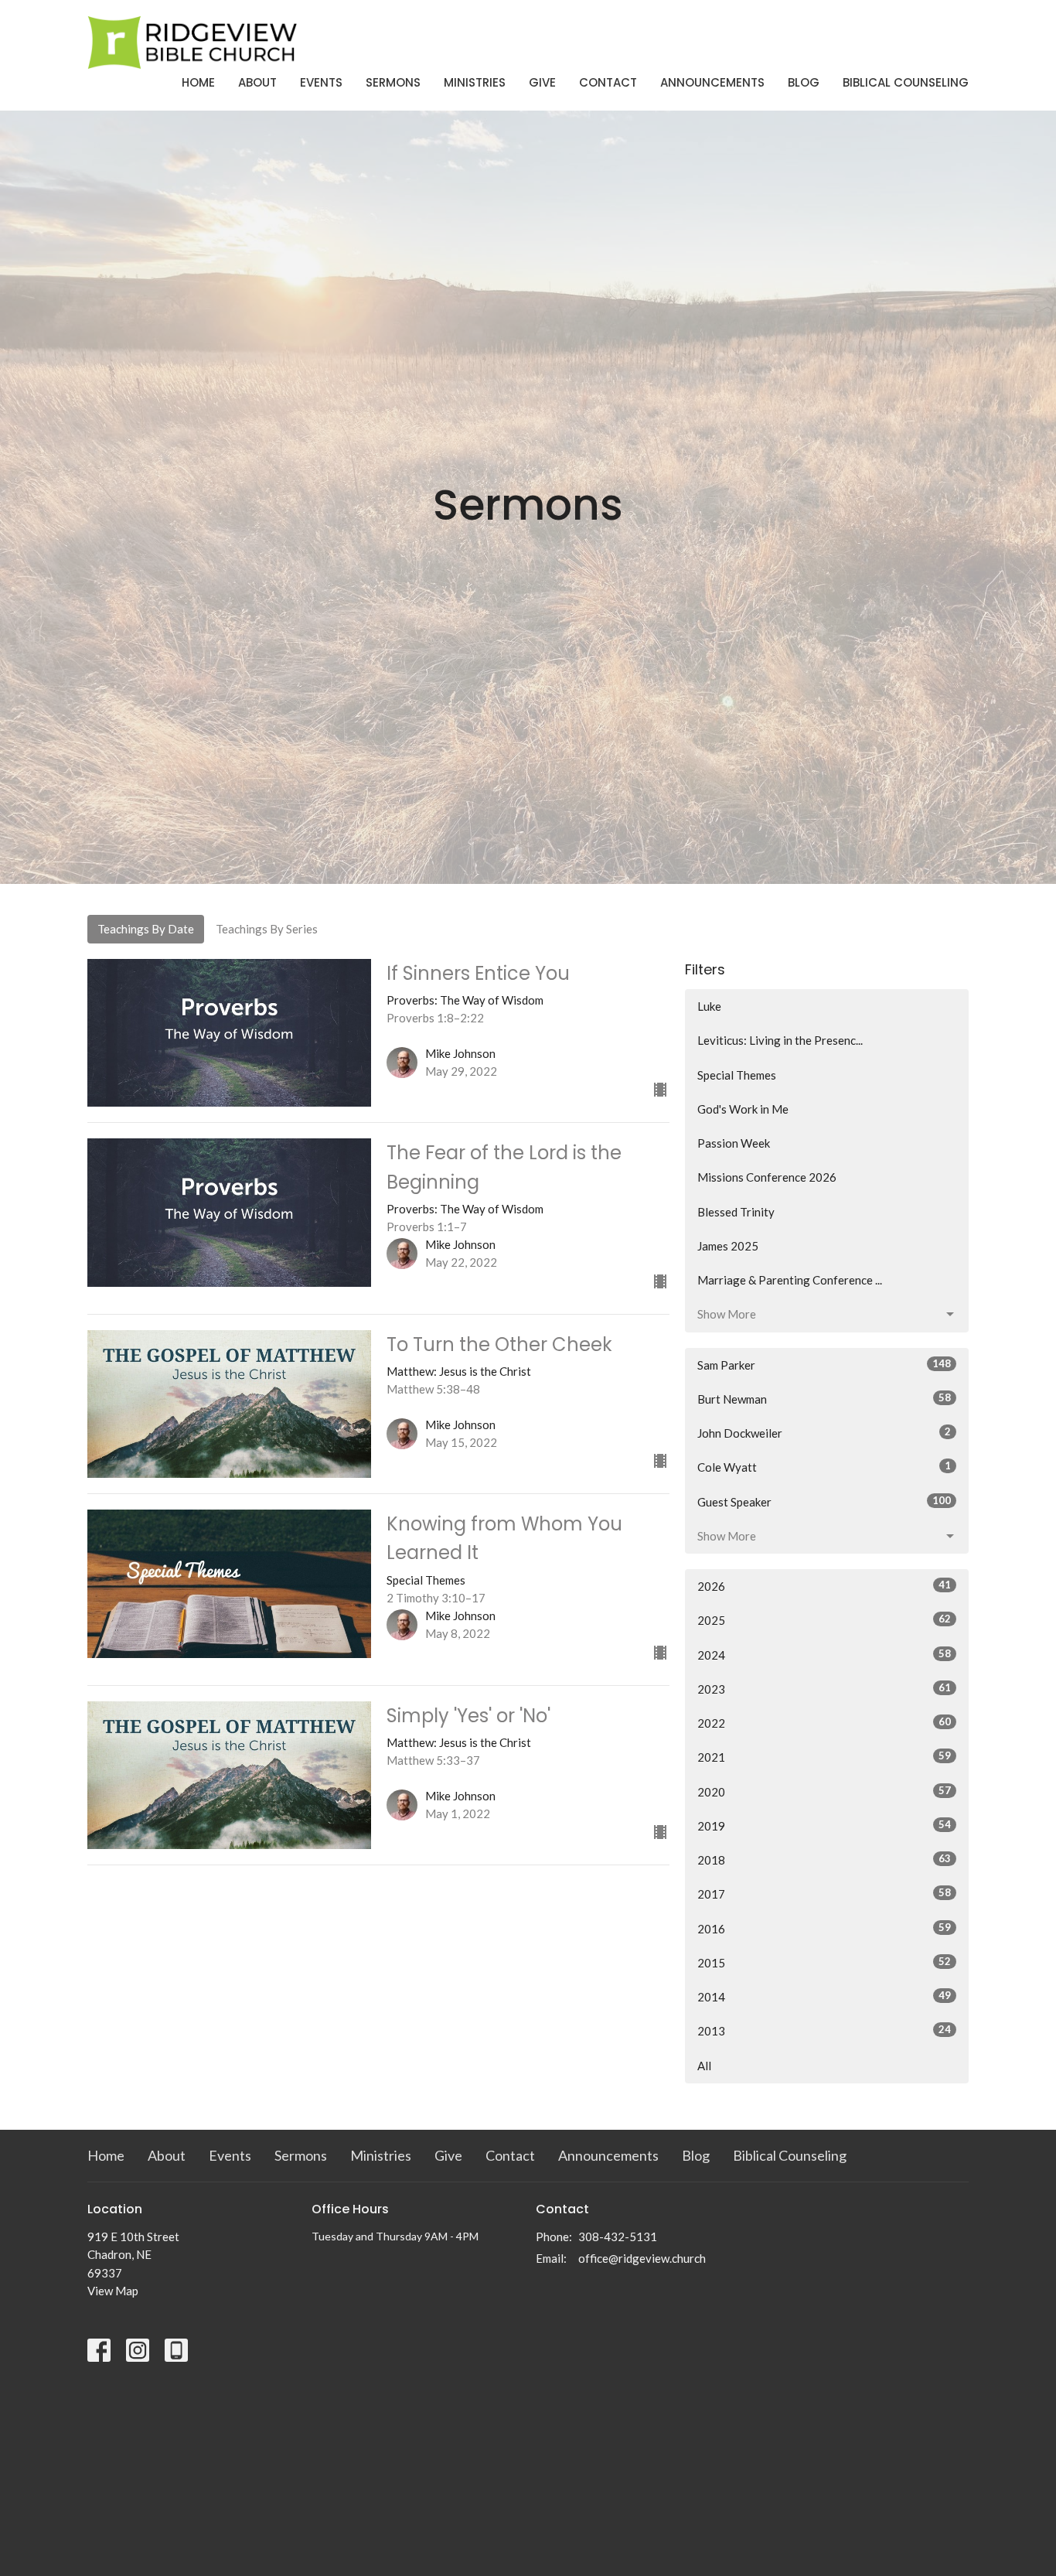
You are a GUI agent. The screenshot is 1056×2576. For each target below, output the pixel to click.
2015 (824, 1962)
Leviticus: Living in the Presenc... (780, 1040)
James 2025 (728, 1246)
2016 (824, 1928)
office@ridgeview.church (642, 2258)
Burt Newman (824, 1399)
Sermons (393, 82)
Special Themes (737, 1075)
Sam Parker (824, 1365)
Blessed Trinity (736, 1212)
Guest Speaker (824, 1501)
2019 (824, 1825)
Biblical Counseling (906, 82)
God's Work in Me (743, 1109)
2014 (824, 1996)
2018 (824, 1859)
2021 (824, 1757)
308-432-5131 (618, 2237)
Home (198, 82)
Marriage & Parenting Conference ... (790, 1280)
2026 (824, 1586)
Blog (804, 82)
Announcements (712, 82)
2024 (824, 1655)
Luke (709, 1006)
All (704, 2066)
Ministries (475, 82)
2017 (824, 1894)
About (257, 82)
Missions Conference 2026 (767, 1177)
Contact (608, 82)
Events (321, 82)
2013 (824, 2030)
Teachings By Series (267, 929)
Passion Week (734, 1143)
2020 (824, 1791)
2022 (824, 1723)
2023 (824, 1689)
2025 (824, 1620)
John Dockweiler (824, 1433)
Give (542, 82)
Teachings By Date (146, 929)
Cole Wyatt (824, 1467)
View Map (113, 2291)
